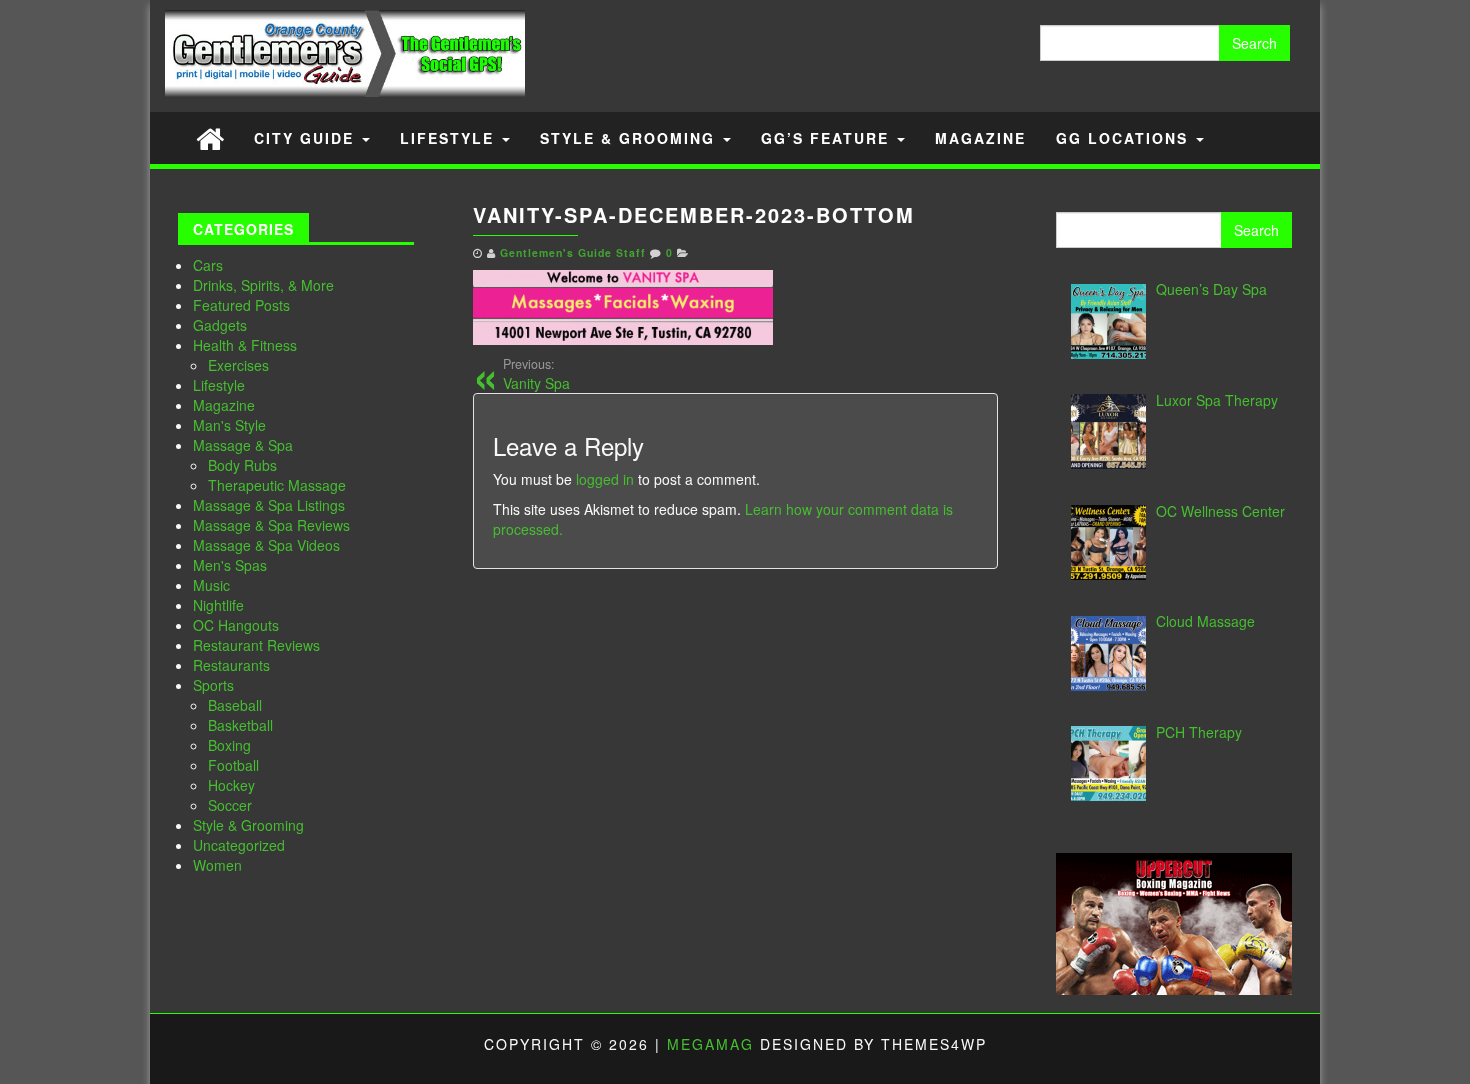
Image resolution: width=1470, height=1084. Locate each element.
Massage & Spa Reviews (271, 525)
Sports (213, 685)
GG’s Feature (828, 138)
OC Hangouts (236, 625)
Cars (208, 265)
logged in (605, 479)
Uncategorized (239, 845)
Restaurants (231, 665)
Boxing (229, 745)
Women (217, 865)
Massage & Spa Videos (266, 545)
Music (211, 585)
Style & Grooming (630, 138)
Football (233, 765)
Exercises (238, 365)
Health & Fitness (245, 345)
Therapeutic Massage (277, 485)
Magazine (980, 138)
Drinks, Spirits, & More (263, 285)
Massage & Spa (243, 445)
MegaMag (710, 1044)
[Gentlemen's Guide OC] (210, 137)
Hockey (231, 785)
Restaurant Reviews (256, 645)
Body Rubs (242, 465)
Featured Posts (241, 305)
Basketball (240, 725)
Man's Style (229, 425)
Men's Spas (230, 565)
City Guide (307, 138)
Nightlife (218, 605)
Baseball (235, 705)
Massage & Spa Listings (269, 505)
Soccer (230, 805)
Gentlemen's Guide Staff (573, 252)
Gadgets (220, 325)
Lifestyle (450, 138)
